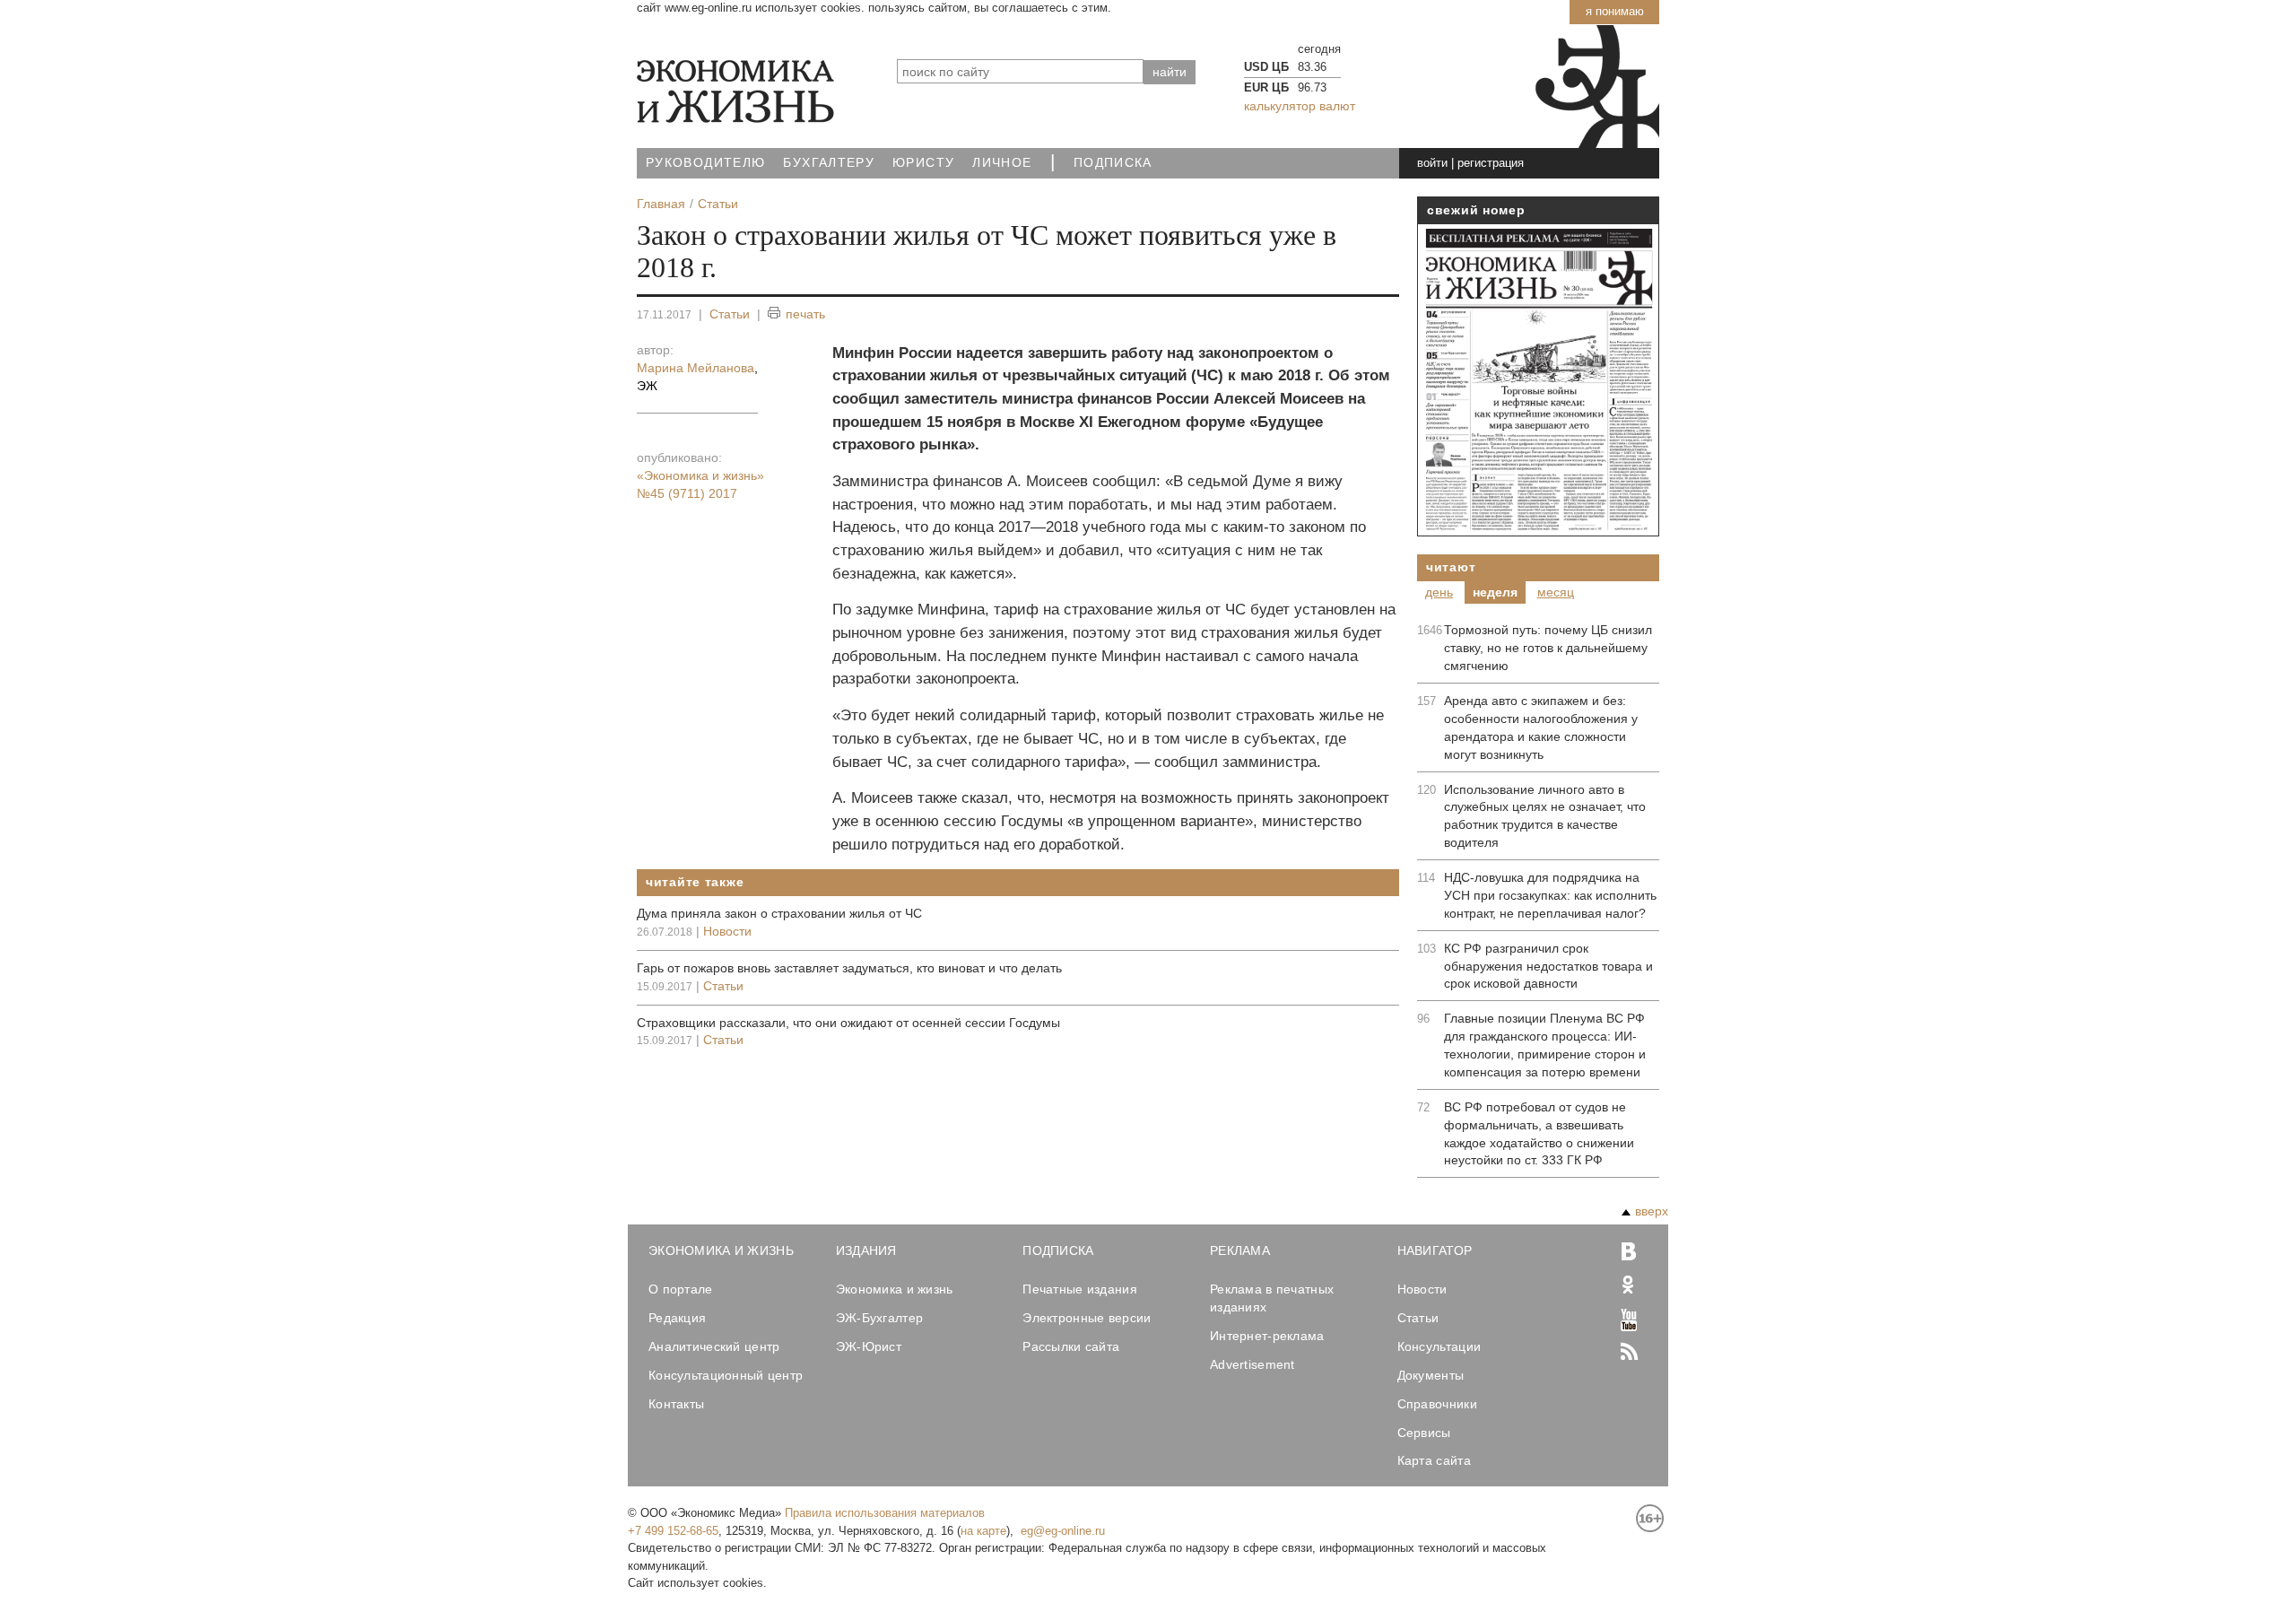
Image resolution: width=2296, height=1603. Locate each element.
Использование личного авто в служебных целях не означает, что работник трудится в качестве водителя (1545, 816)
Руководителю (705, 163)
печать (805, 314)
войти (1432, 163)
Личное (1002, 163)
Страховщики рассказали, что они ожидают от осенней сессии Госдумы (848, 1023)
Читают (1451, 567)
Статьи (730, 314)
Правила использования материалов (885, 1513)
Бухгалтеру (829, 163)
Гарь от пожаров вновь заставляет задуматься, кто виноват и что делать (849, 968)
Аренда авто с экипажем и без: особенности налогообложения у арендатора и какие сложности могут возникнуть (1541, 727)
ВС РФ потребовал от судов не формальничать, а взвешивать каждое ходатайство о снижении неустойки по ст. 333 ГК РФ (1539, 1134)
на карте (983, 1531)
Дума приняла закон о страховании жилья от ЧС (779, 913)
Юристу (923, 163)
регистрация (1491, 163)
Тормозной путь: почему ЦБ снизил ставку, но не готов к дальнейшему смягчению (1548, 648)
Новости (727, 931)
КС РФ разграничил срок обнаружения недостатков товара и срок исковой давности (1548, 966)
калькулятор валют (1300, 106)
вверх (1652, 1211)
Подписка (1113, 163)
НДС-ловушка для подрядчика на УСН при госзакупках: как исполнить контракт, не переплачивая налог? (1550, 895)
